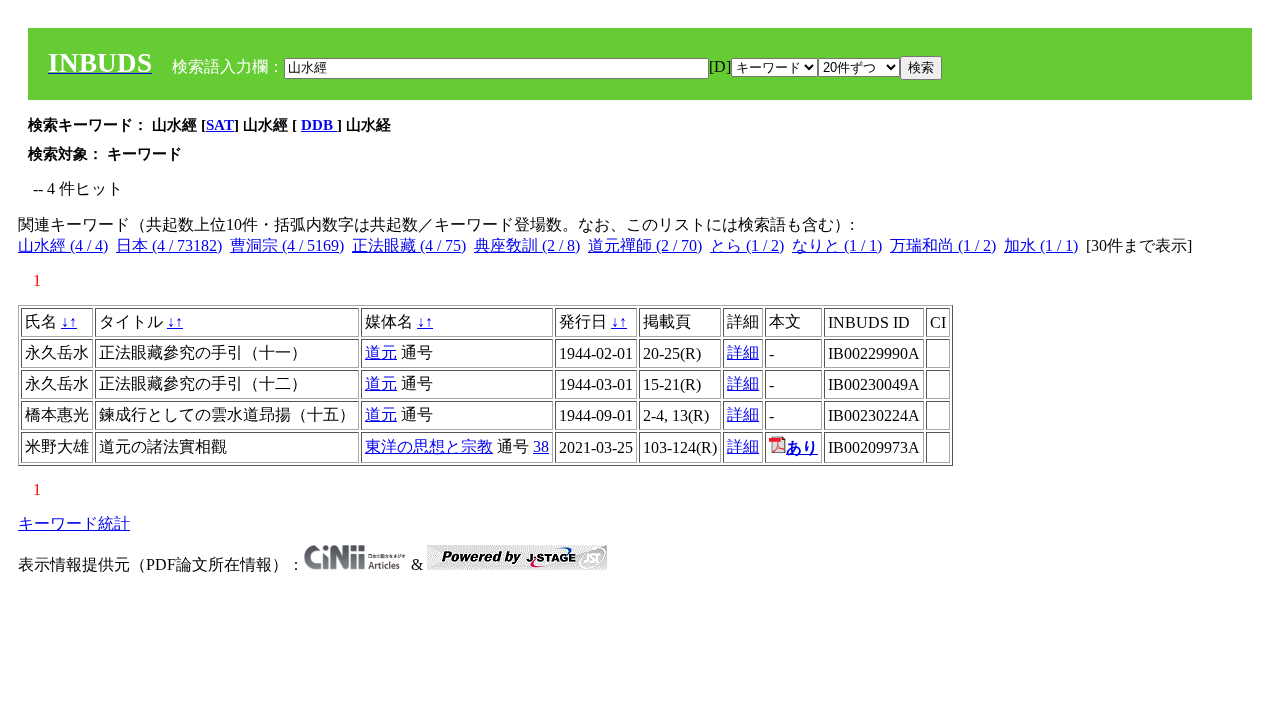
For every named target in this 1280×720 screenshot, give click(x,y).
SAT (220, 125)
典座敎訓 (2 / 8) (527, 245)
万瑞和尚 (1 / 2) (943, 245)
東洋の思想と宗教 (429, 446)
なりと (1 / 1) (837, 245)
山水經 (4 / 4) (63, 245)
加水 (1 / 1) (1041, 245)
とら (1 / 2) (747, 245)
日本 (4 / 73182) (169, 245)
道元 (381, 352)
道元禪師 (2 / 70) (645, 245)
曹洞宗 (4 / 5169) (287, 245)
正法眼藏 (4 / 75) (409, 245)
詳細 (743, 352)
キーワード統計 (74, 523)
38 (541, 446)
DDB (319, 125)
